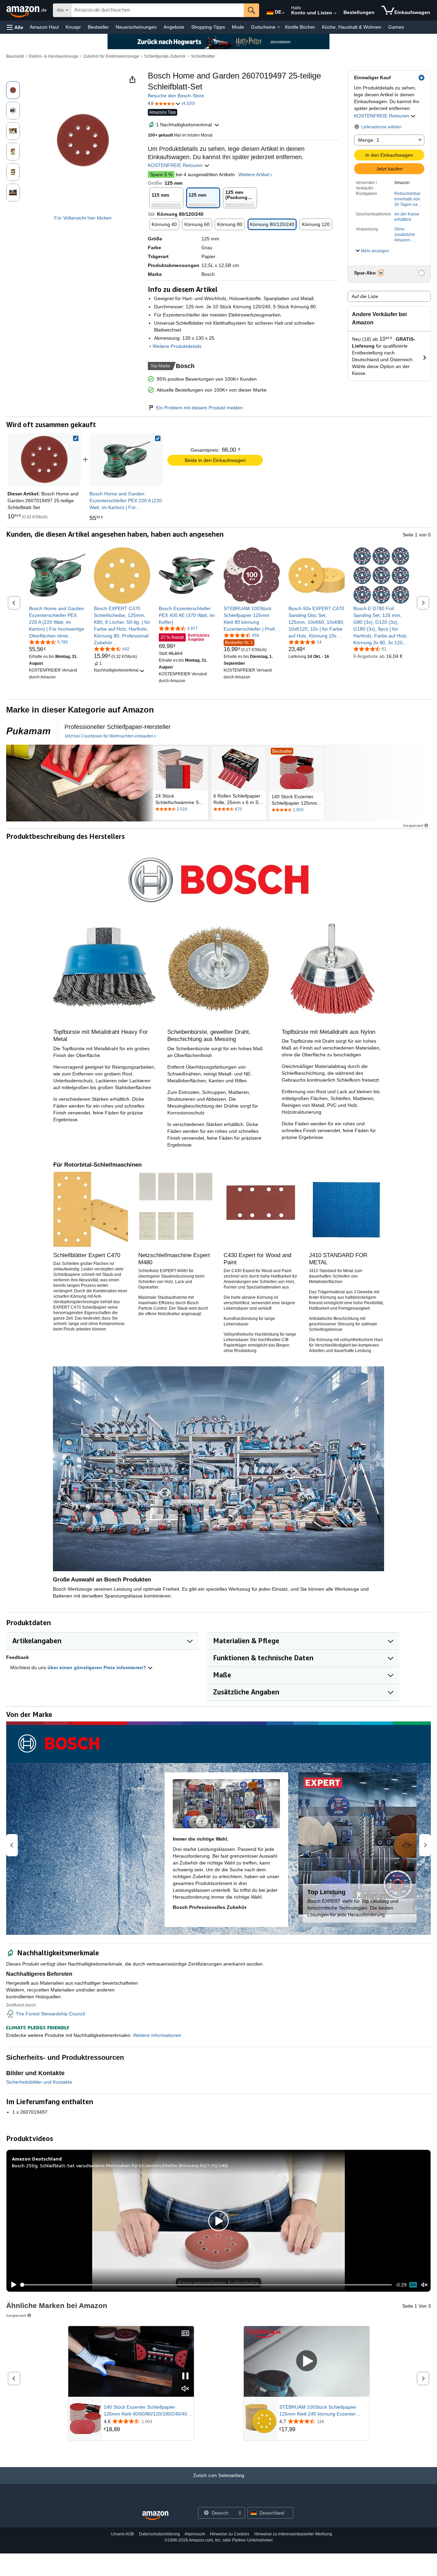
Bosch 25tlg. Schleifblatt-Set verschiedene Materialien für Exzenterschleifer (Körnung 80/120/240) (120, 2165)
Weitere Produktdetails (177, 346)
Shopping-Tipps (208, 27)
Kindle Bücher (300, 27)
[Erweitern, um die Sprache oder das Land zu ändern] (283, 13)
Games (396, 27)
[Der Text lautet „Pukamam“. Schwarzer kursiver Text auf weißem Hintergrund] (28, 731)
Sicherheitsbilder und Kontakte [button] (39, 2082)
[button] (15, 27)
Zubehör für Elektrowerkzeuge (111, 56)
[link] (126, 460)
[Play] (12, 2285)
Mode (238, 27)
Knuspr (73, 27)
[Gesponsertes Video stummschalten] (185, 2389)
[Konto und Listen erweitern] (335, 13)
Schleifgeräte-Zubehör (165, 56)
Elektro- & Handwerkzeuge (54, 56)
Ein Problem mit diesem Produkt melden (199, 408)
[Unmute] (424, 2285)
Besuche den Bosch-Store (176, 96)
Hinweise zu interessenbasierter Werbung (293, 2534)
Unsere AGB (122, 2534)
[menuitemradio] (413, 2285)
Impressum (195, 2534)
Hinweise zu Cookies (230, 2534)
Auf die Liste (365, 296)
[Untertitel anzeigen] (185, 2334)
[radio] (13, 90)
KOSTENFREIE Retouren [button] (382, 116)
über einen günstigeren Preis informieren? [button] (97, 1667)
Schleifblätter (203, 56)
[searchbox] (158, 10)
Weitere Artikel (254, 174)
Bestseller (98, 27)
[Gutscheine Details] (279, 27)
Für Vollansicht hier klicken (83, 218)
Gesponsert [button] (413, 825)
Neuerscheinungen (136, 27)
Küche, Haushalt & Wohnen (352, 27)
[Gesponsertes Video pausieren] (185, 2376)
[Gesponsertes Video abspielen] (307, 2361)
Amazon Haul (44, 27)
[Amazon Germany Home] (155, 2516)
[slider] (206, 2285)
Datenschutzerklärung (159, 2534)
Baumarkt (15, 56)
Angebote (174, 27)
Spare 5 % (161, 174)
